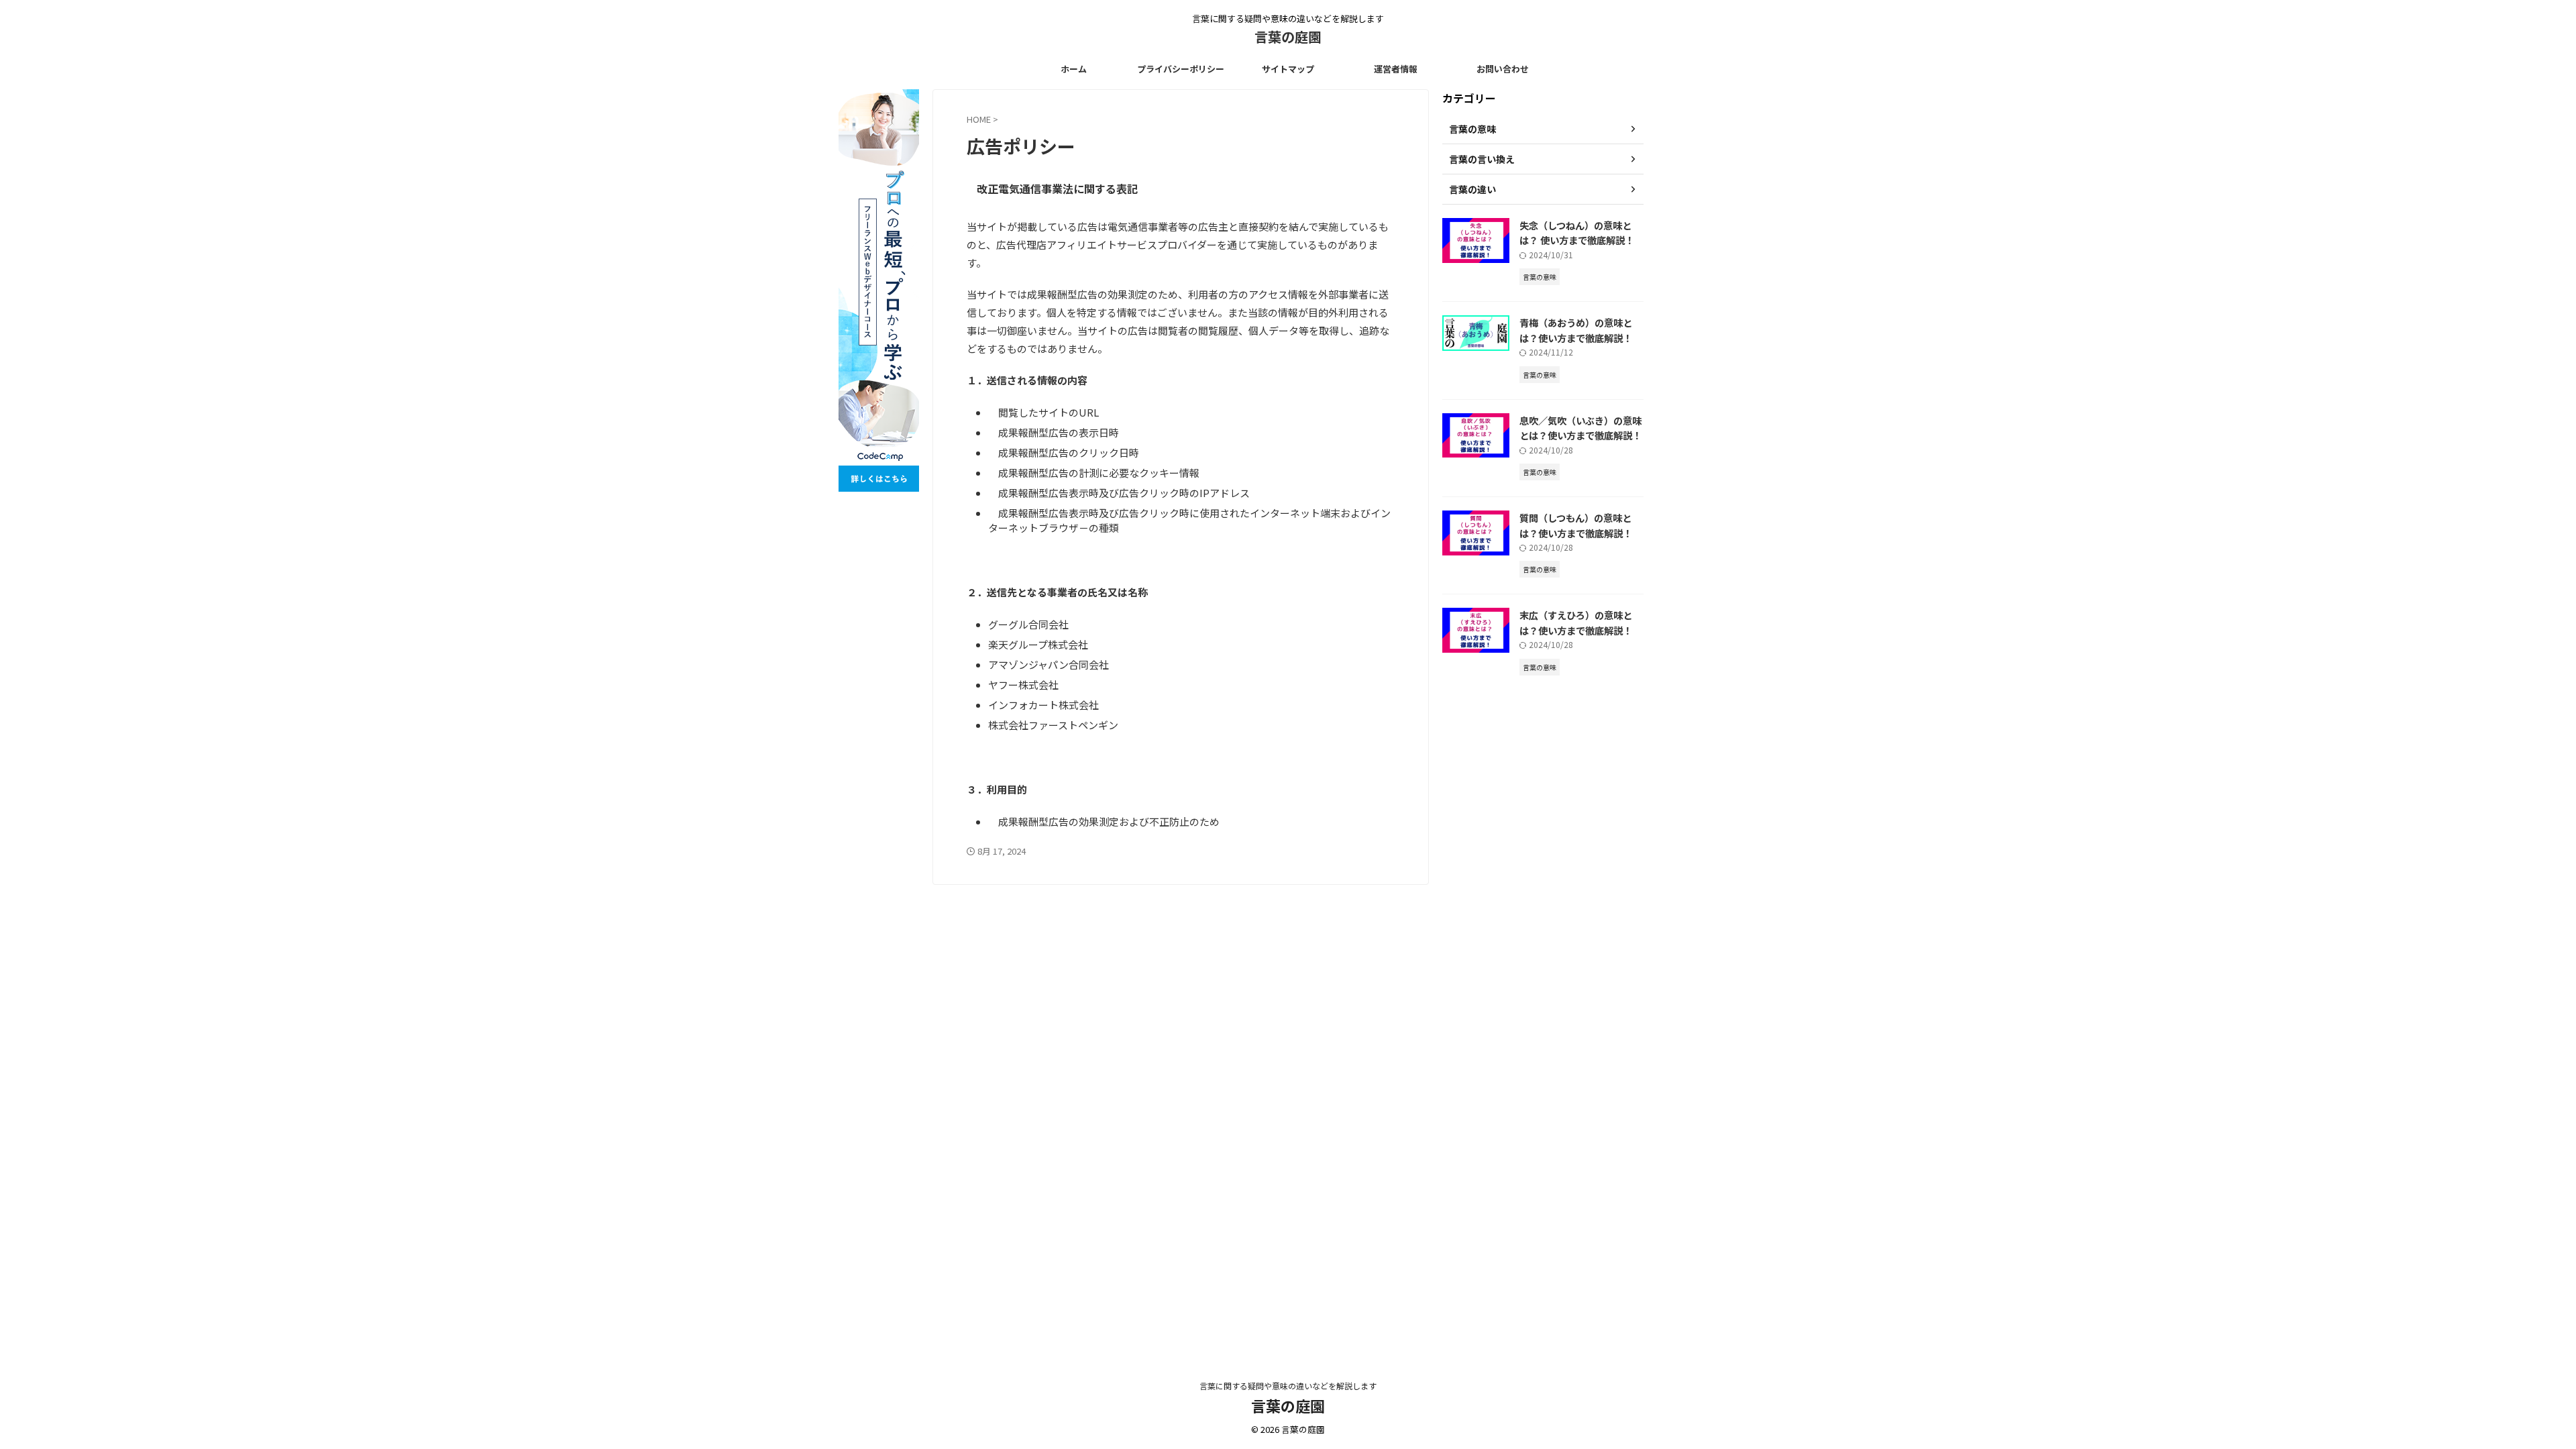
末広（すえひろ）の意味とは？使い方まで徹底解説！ (1576, 623)
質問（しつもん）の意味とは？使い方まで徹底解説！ (1576, 525)
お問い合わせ (1503, 69)
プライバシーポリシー (1181, 69)
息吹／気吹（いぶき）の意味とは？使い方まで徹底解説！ (1580, 428)
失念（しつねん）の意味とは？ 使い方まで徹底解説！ (1577, 233)
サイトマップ (1288, 69)
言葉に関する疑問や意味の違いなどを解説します (1288, 1386)
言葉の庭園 (1288, 37)
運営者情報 (1396, 69)
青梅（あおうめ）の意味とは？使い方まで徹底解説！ (1576, 330)
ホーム (1074, 69)
